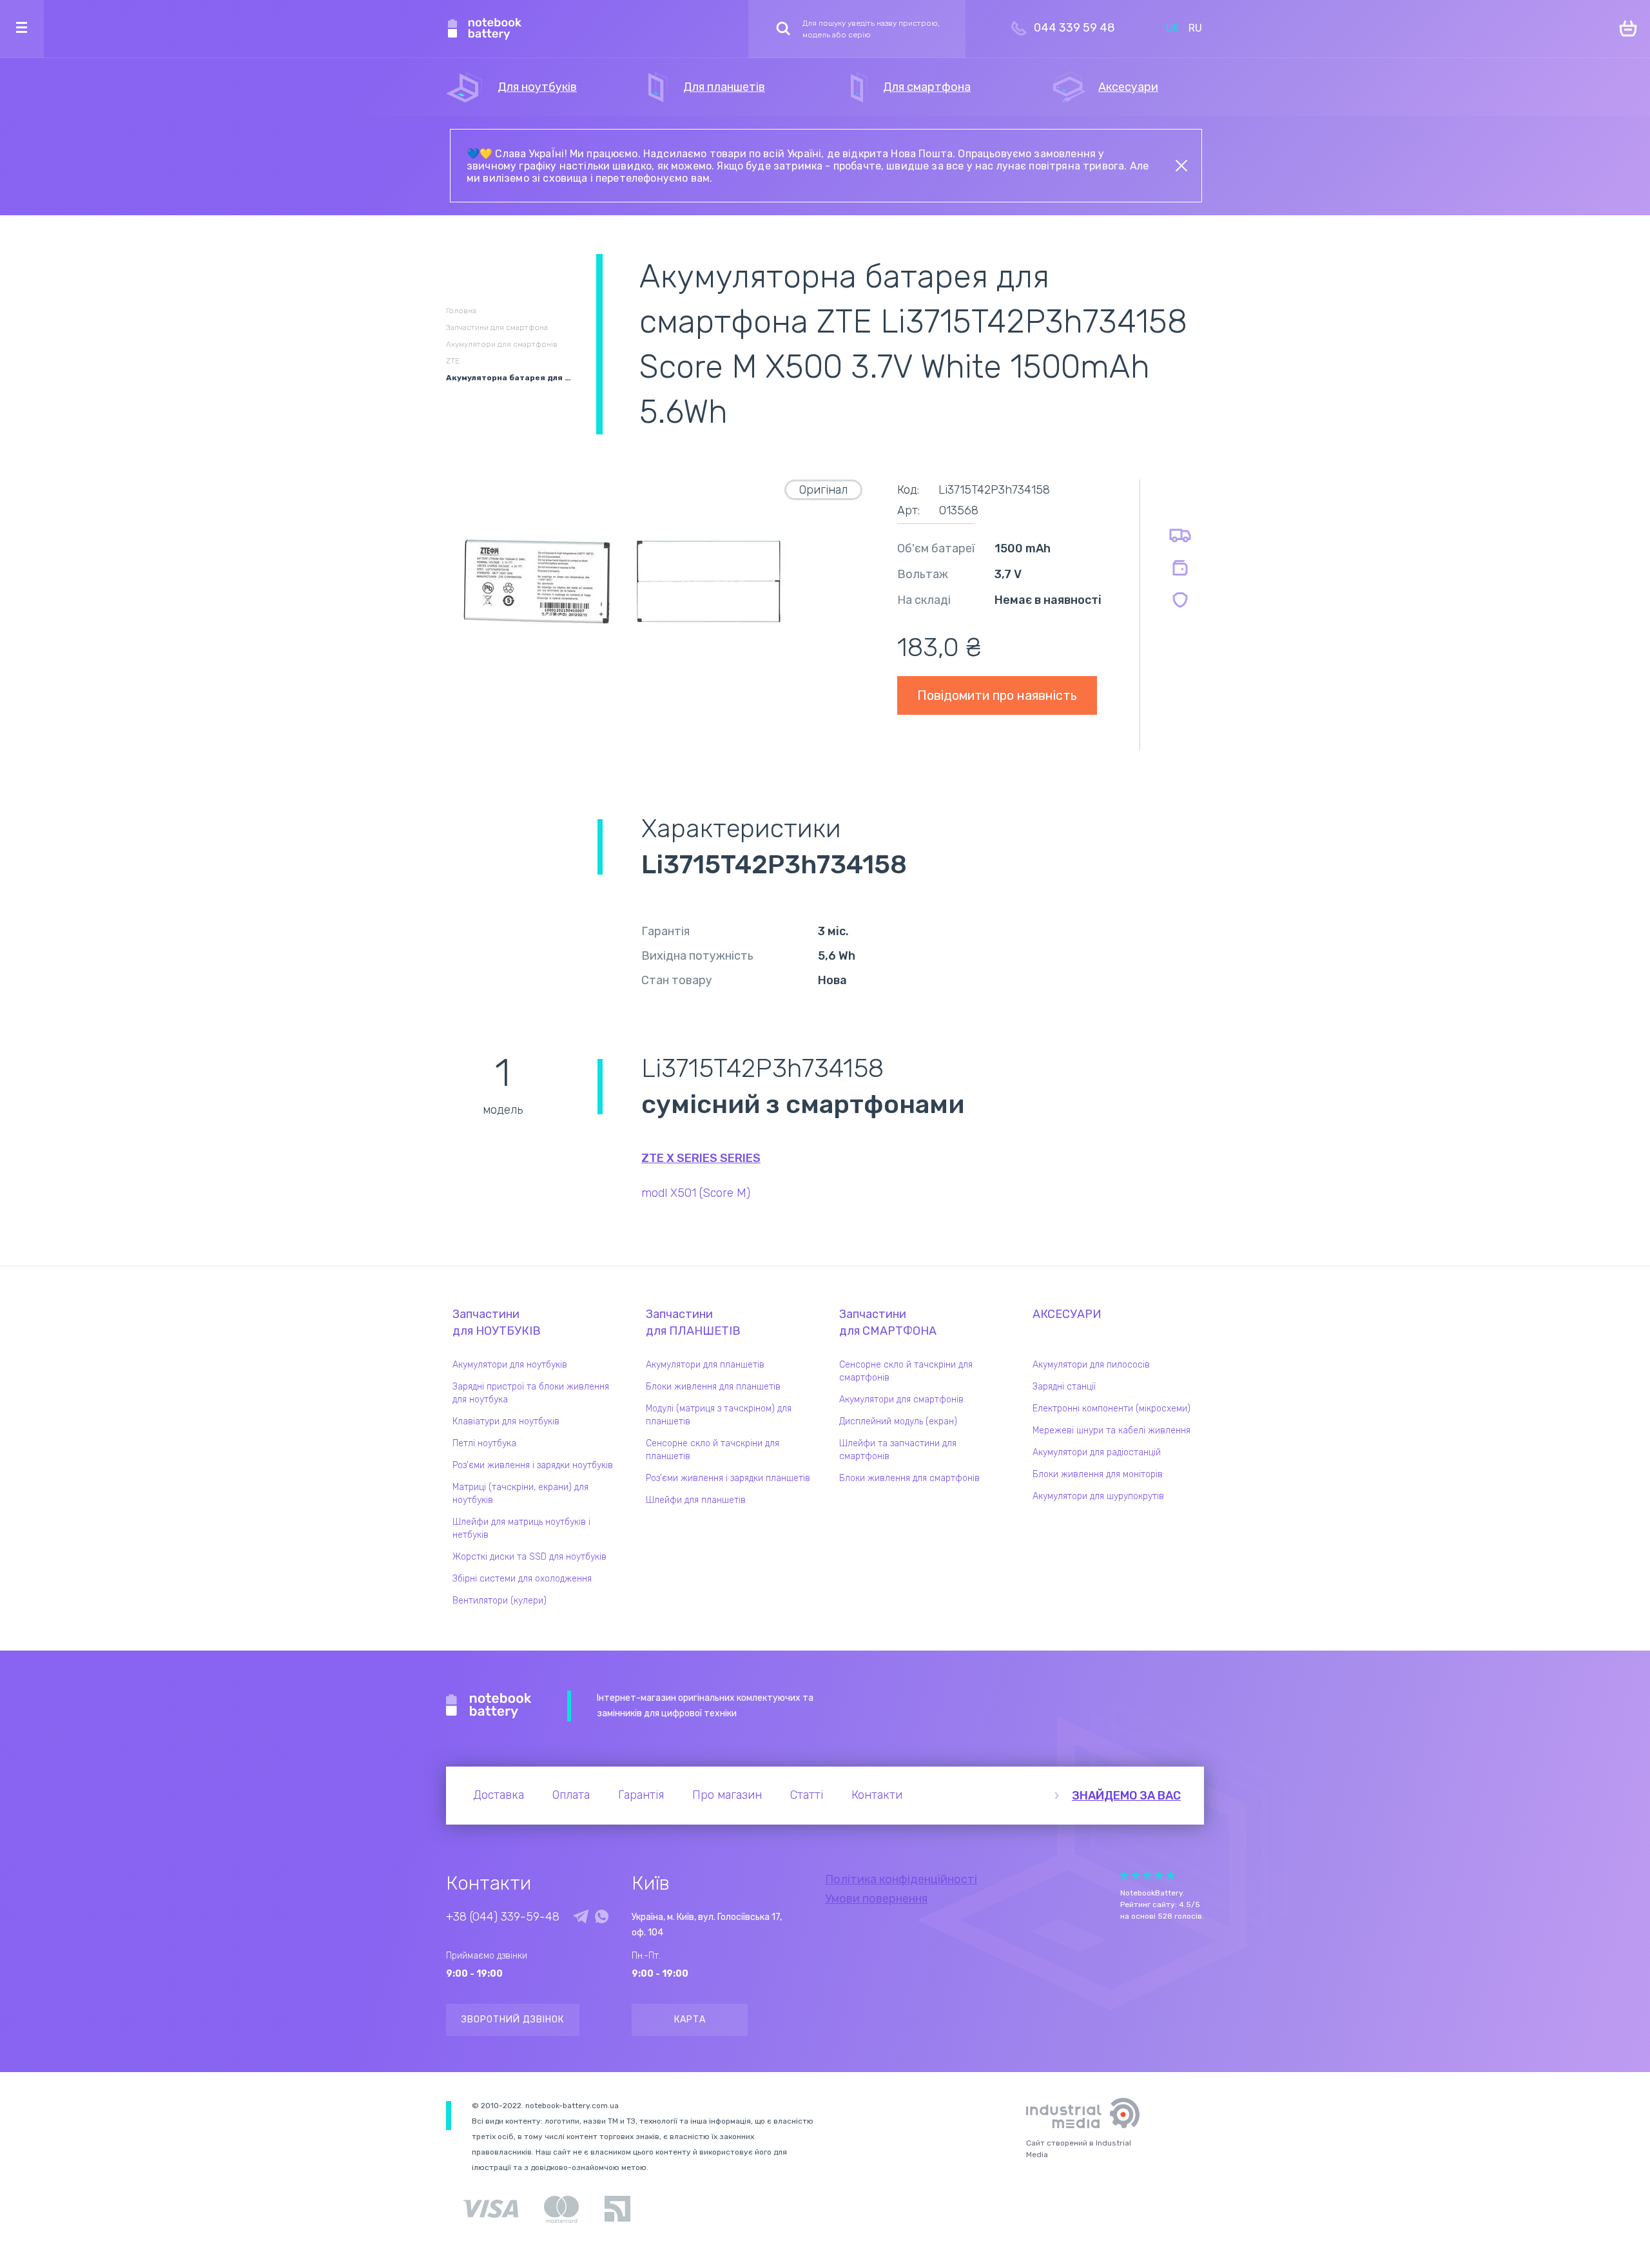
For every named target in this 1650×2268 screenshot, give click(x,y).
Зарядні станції (1064, 1387)
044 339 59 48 (1074, 28)
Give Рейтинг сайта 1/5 (1124, 1875)
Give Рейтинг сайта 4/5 (1159, 1875)
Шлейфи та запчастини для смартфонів (898, 1450)
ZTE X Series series (701, 1158)
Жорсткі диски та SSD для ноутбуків (529, 1557)
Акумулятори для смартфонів (901, 1400)
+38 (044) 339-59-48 (503, 1917)
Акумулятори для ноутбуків (510, 1365)
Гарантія (641, 1795)
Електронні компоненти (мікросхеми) (1111, 1409)
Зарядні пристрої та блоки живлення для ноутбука (531, 1393)
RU (1195, 28)
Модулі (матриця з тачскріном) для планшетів (719, 1415)
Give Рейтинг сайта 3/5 (1147, 1875)
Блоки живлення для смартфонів (909, 1478)
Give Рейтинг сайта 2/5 (1136, 1875)
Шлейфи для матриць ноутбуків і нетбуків (521, 1528)
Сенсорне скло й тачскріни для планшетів (713, 1450)
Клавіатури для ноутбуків (506, 1421)
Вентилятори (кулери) (500, 1601)
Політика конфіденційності (901, 1879)
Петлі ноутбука (484, 1443)
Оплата (571, 1795)
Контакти (877, 1795)
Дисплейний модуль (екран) (898, 1421)
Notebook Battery (489, 1706)
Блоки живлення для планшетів (713, 1387)
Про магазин (727, 1795)
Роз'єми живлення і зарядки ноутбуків (533, 1465)
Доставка (499, 1795)
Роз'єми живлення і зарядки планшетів (728, 1478)
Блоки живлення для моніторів (1098, 1474)
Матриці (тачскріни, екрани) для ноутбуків (520, 1494)
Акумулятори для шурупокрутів (1098, 1496)
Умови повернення (876, 1899)
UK (1172, 28)
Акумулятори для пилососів (1091, 1365)
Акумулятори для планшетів (705, 1365)
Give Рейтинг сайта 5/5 (1170, 1875)
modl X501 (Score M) (696, 1193)
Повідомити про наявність (997, 695)
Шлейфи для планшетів (696, 1500)
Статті (807, 1795)
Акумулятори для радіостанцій (1097, 1452)
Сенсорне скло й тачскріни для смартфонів (906, 1371)
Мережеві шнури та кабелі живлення (1111, 1430)
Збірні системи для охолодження (522, 1579)
